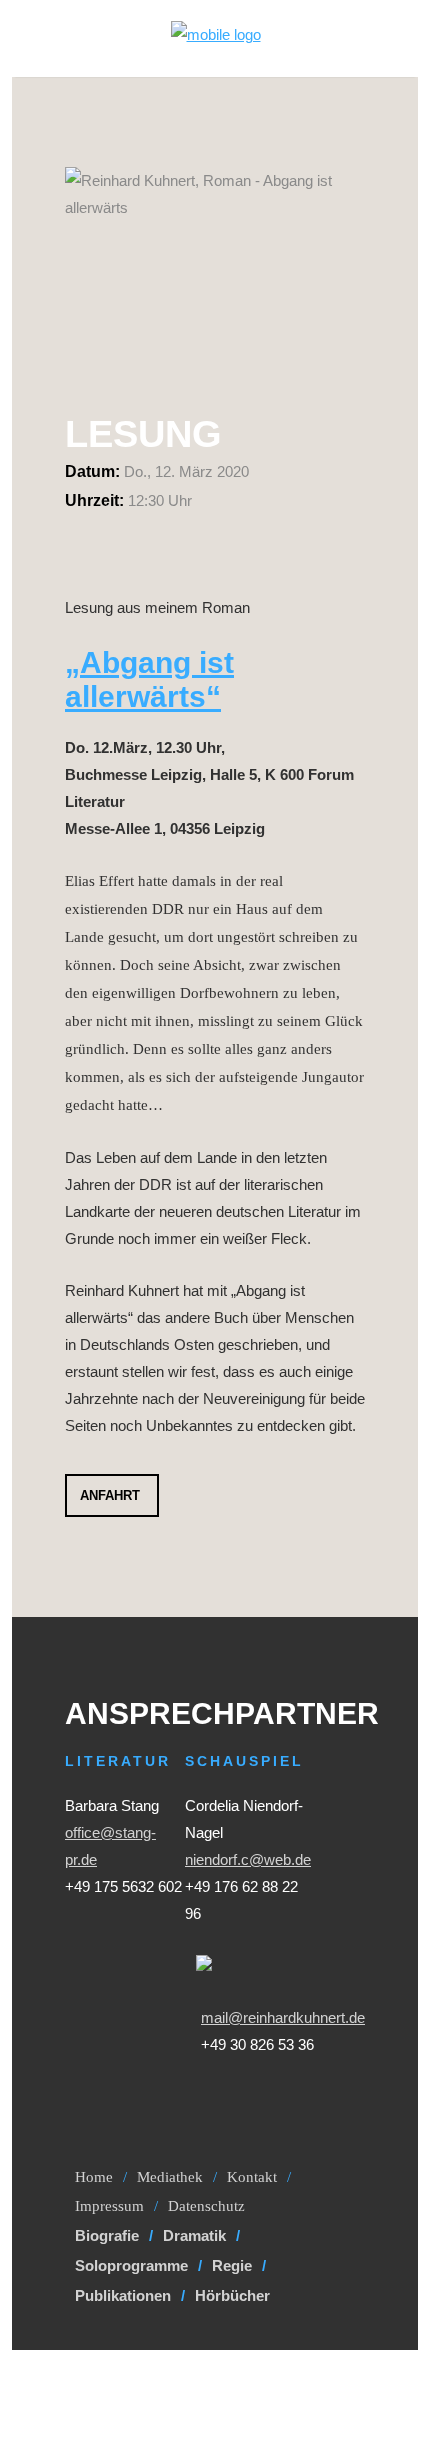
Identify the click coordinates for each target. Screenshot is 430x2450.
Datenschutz (206, 2206)
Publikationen (123, 2295)
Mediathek (170, 2177)
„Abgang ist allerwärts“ (149, 679)
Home (94, 2177)
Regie (232, 2265)
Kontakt (252, 2177)
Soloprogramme (131, 2265)
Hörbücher (232, 2295)
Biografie (107, 2235)
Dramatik (194, 2235)
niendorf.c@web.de (248, 1859)
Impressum (109, 2206)
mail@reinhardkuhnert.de (283, 2017)
